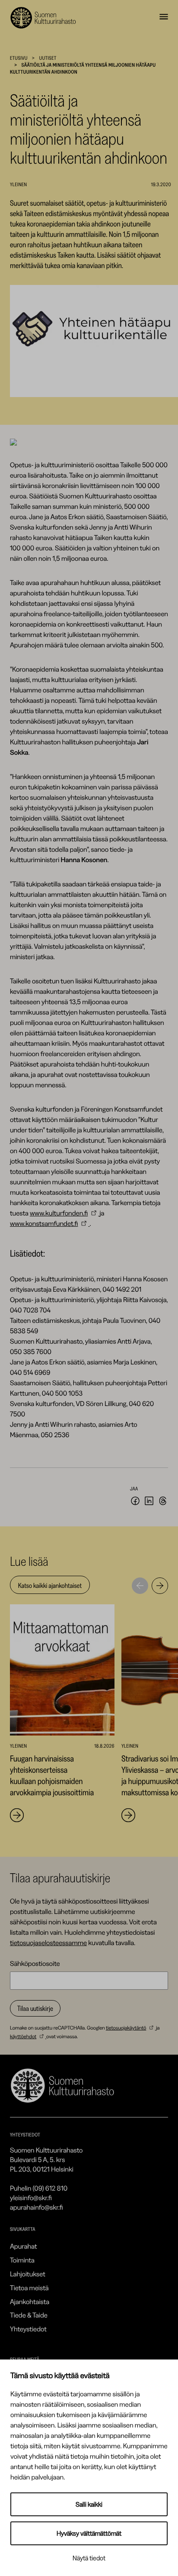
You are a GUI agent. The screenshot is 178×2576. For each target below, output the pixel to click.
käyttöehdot (23, 2036)
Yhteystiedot (28, 2329)
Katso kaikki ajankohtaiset (50, 1585)
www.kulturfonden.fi (59, 1213)
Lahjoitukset (28, 2274)
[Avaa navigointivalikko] (164, 18)
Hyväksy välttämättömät (89, 2533)
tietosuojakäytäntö (126, 2028)
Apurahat (24, 2246)
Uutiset (48, 58)
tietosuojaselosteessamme (48, 1943)
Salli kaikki (89, 2504)
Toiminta (22, 2260)
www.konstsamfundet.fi (44, 1223)
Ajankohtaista (30, 2301)
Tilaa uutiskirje (35, 2008)
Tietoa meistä (29, 2288)
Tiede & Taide (29, 2315)
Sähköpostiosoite (35, 1963)
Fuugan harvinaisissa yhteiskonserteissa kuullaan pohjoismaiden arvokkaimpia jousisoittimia (53, 1775)
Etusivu (19, 58)
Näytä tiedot (89, 2558)
